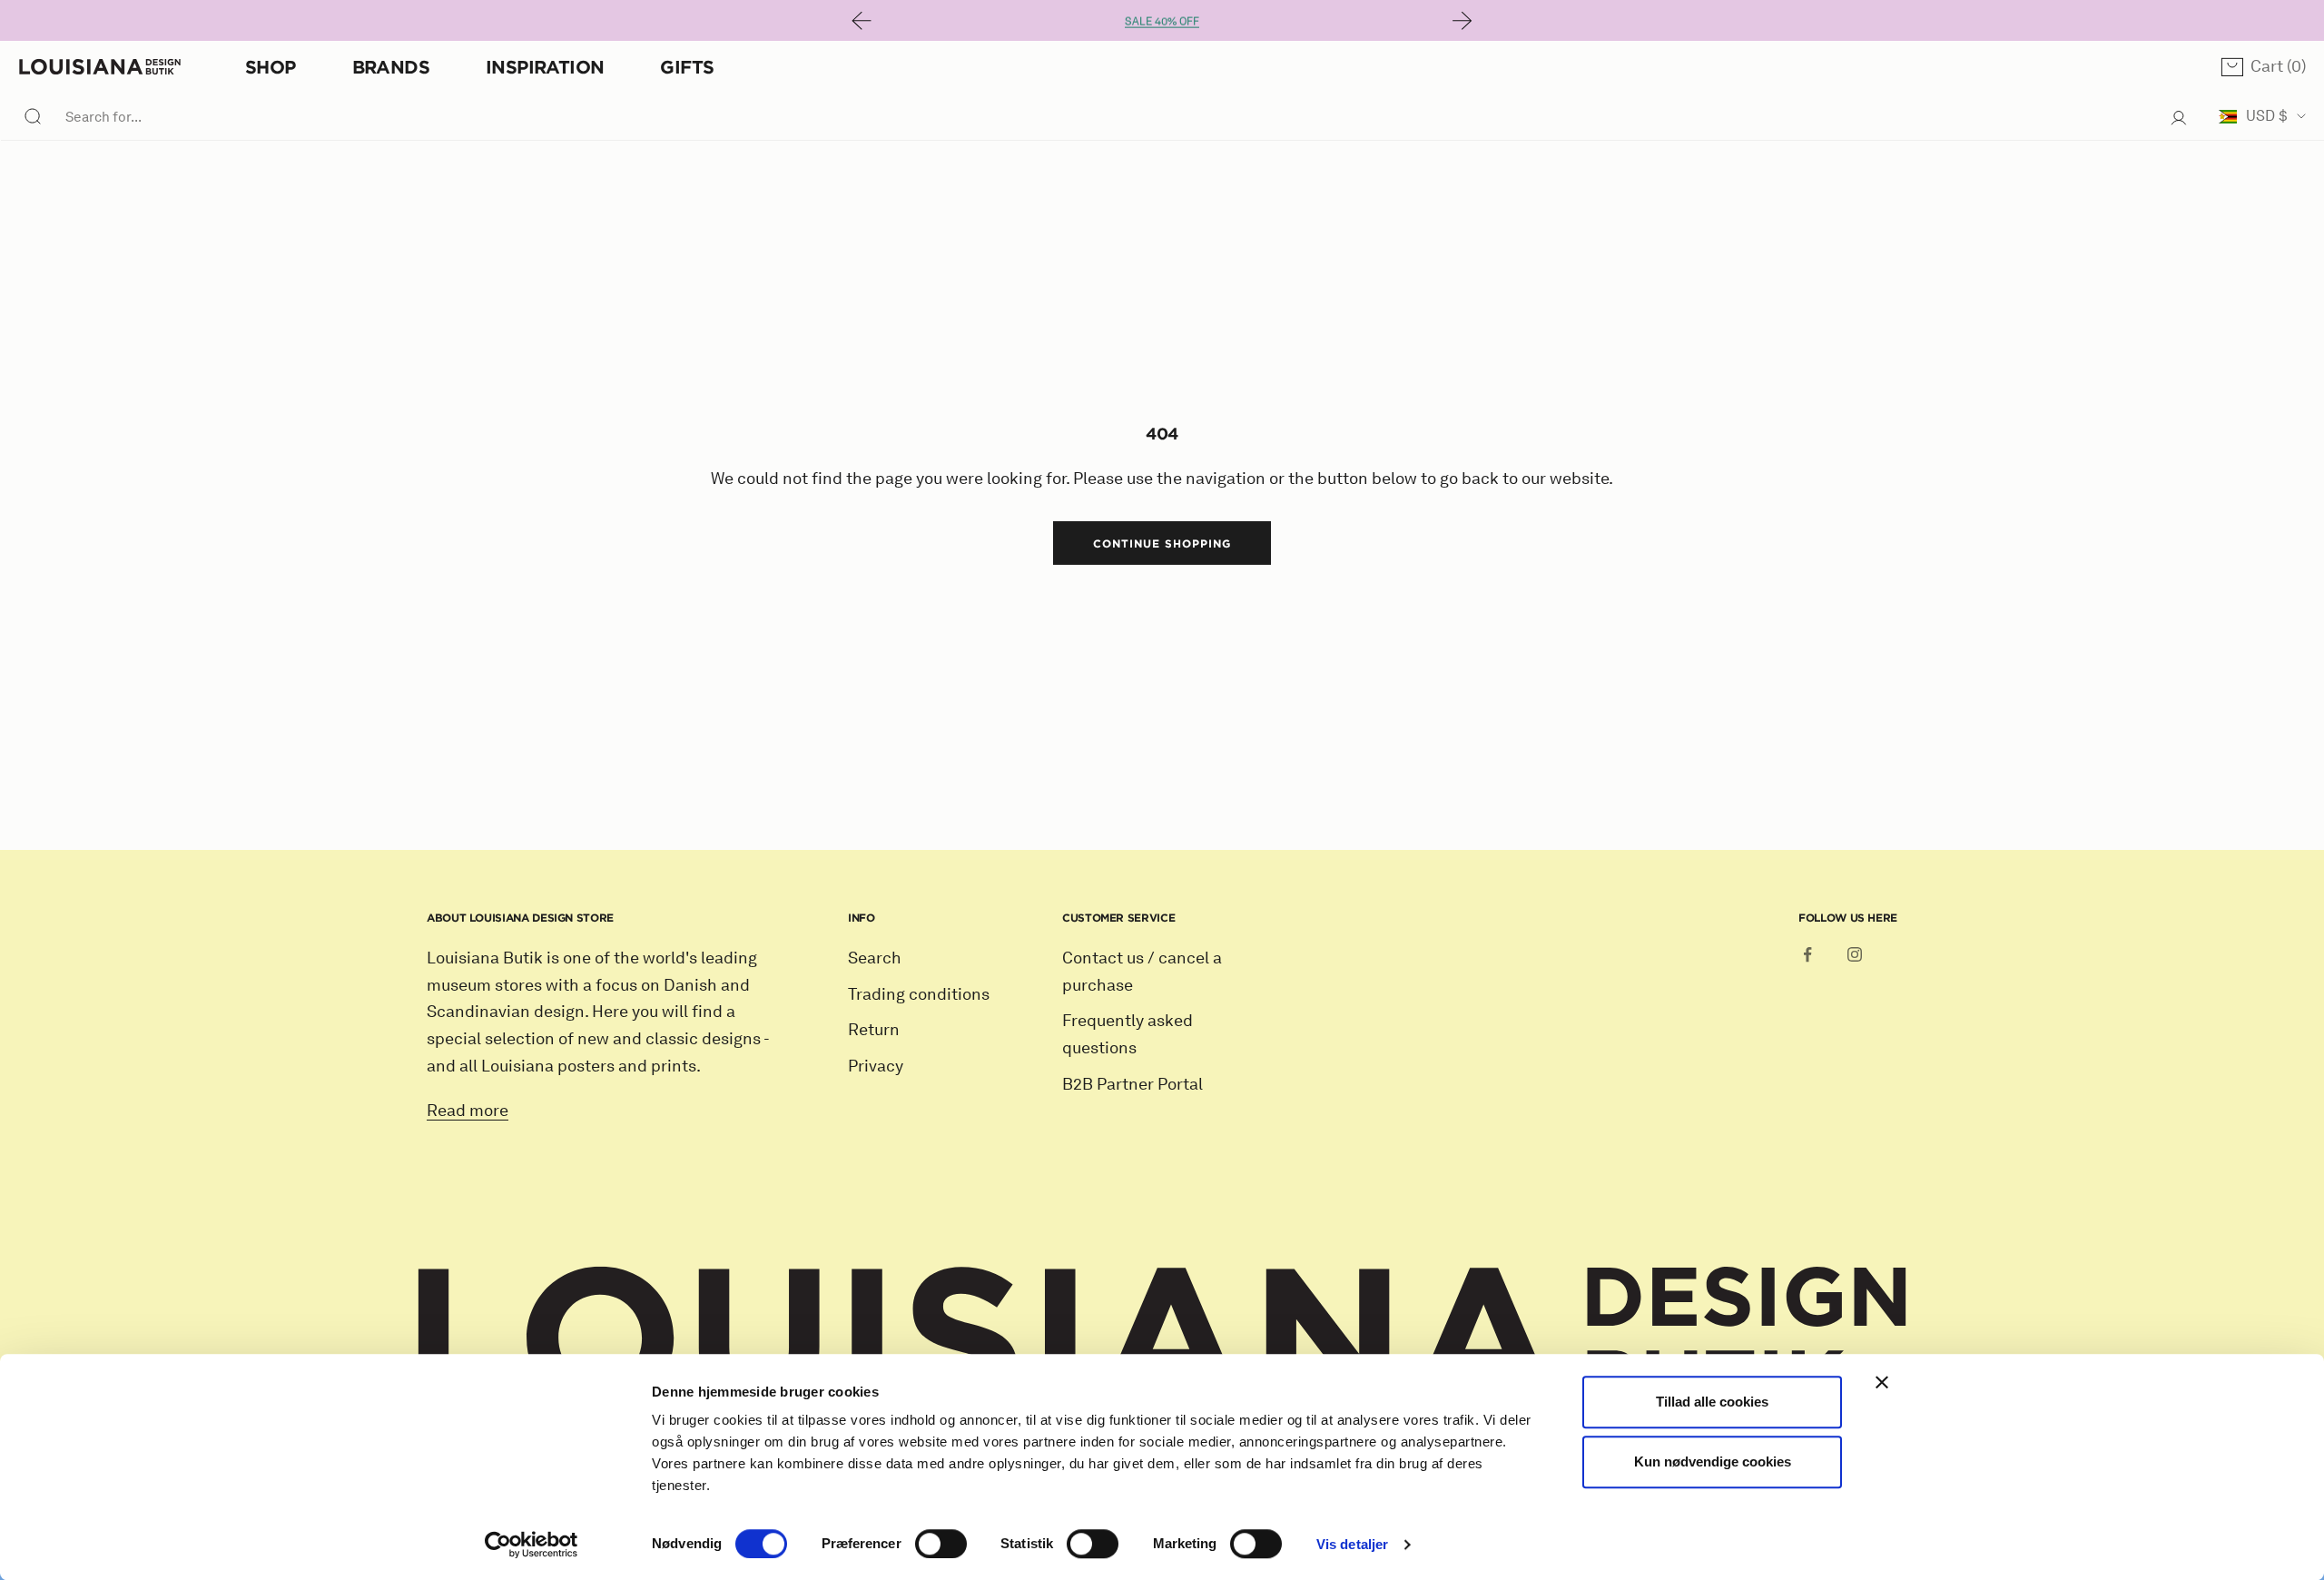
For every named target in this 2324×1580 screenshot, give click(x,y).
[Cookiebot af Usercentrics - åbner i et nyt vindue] (532, 1545)
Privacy (876, 1066)
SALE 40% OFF (1162, 20)
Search (875, 958)
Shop (271, 67)
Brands (391, 67)
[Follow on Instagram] (1855, 954)
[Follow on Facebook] (1807, 954)
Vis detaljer (1352, 1544)
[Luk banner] (1882, 1382)
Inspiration (545, 67)
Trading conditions (919, 994)
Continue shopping (1162, 543)
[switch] (941, 1544)
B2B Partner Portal (1132, 1084)
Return (874, 1030)
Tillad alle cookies (1712, 1402)
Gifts (687, 67)
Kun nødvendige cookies (1713, 1461)
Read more (468, 1111)
